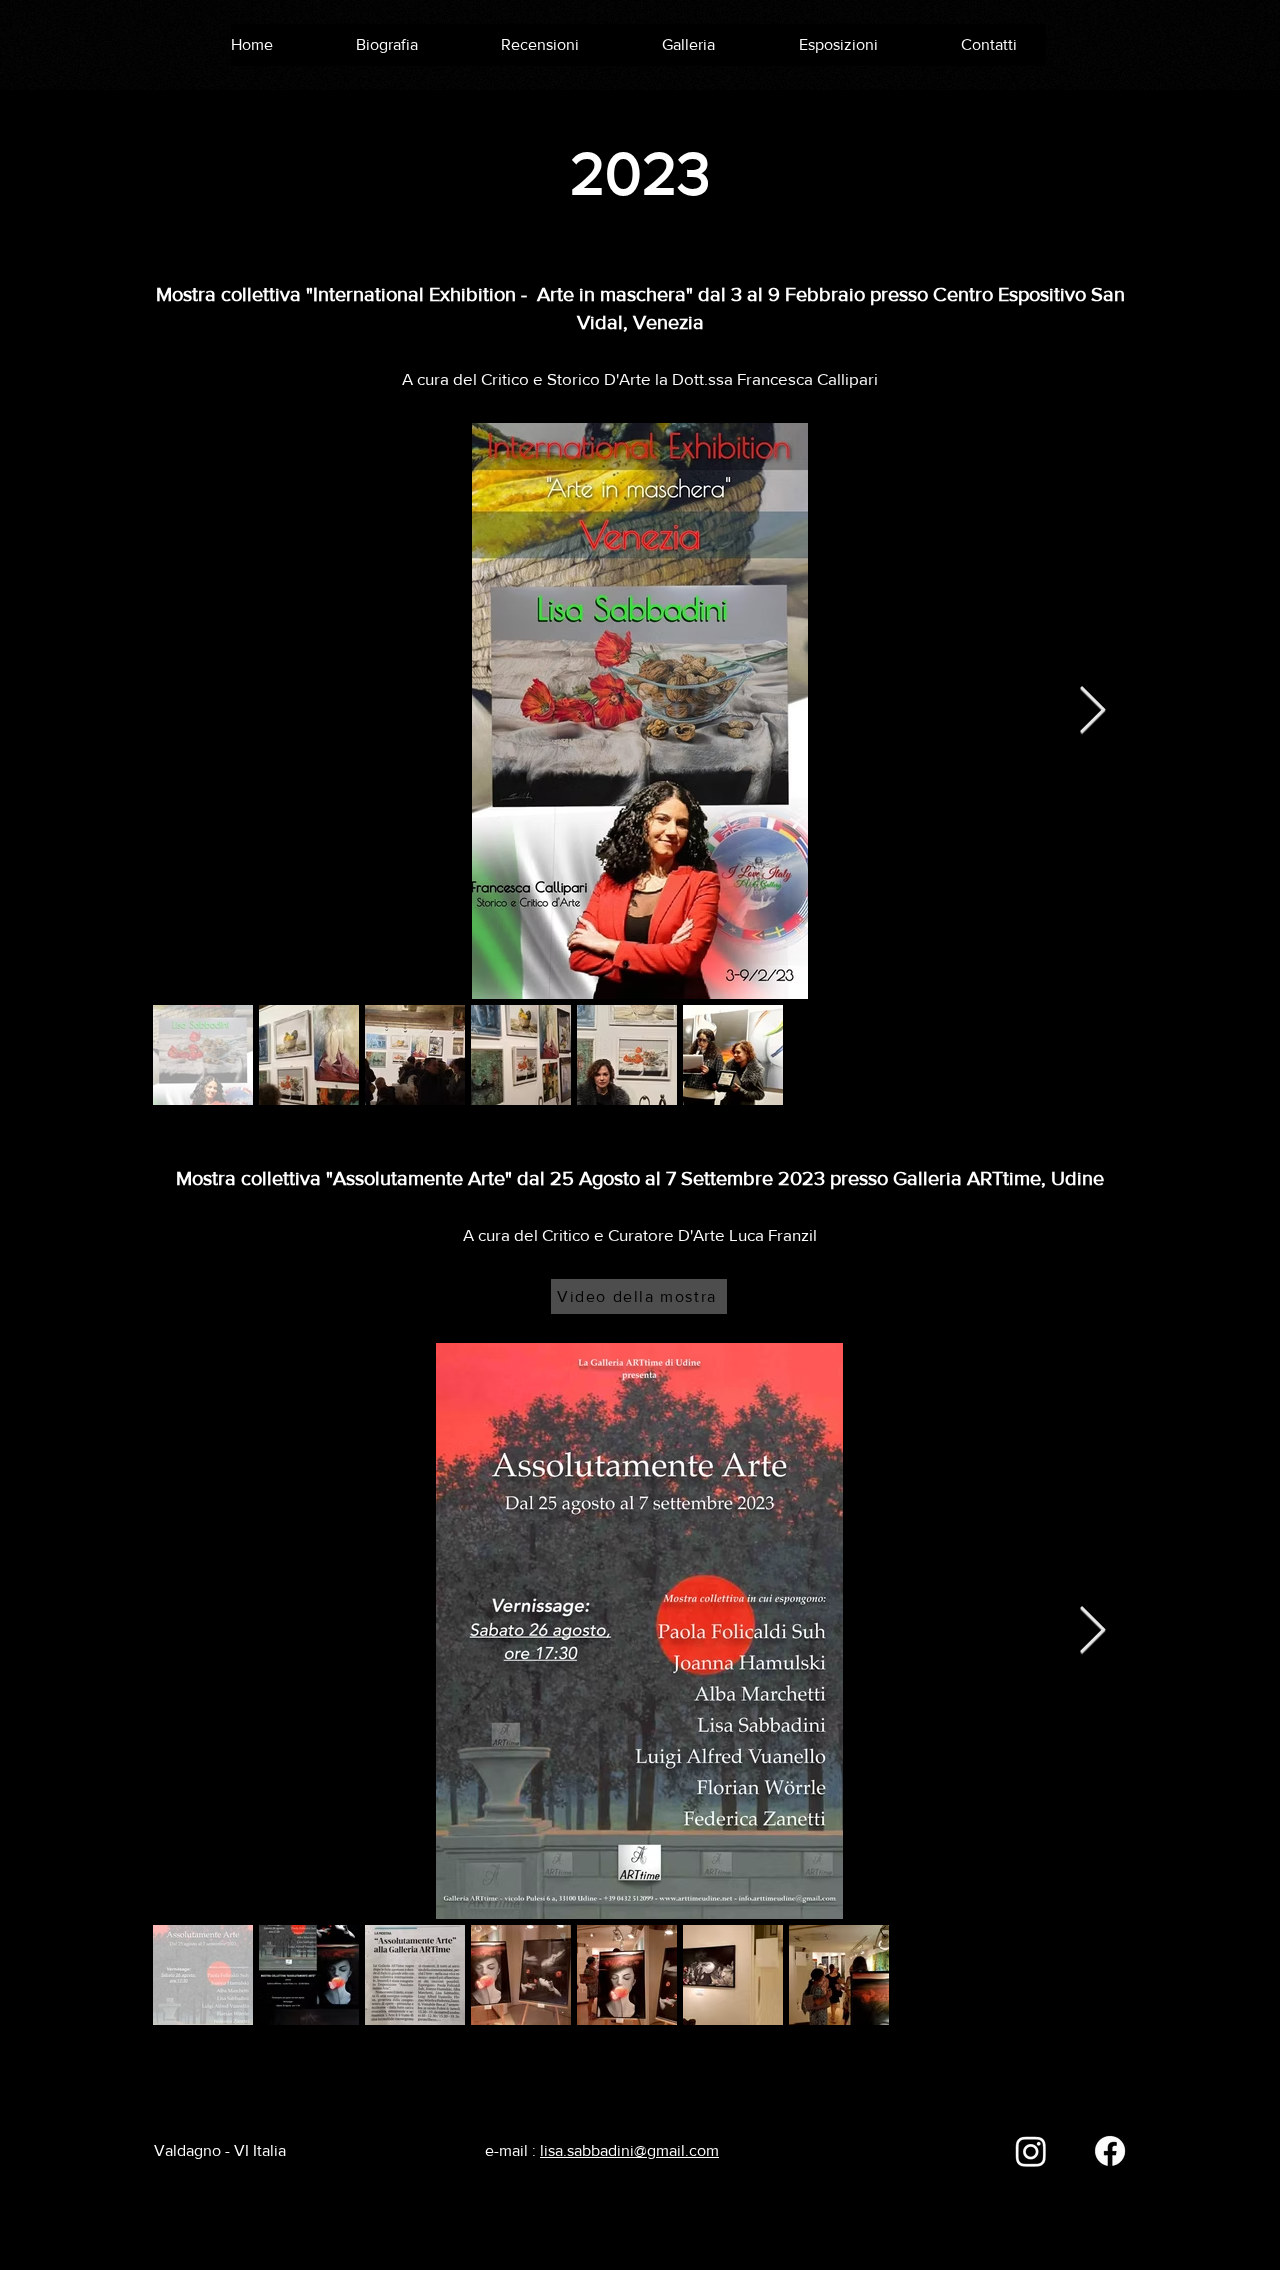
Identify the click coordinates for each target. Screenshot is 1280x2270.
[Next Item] (1092, 711)
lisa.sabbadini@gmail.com (629, 2150)
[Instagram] (1031, 2151)
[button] (703, 45)
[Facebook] (1110, 2151)
